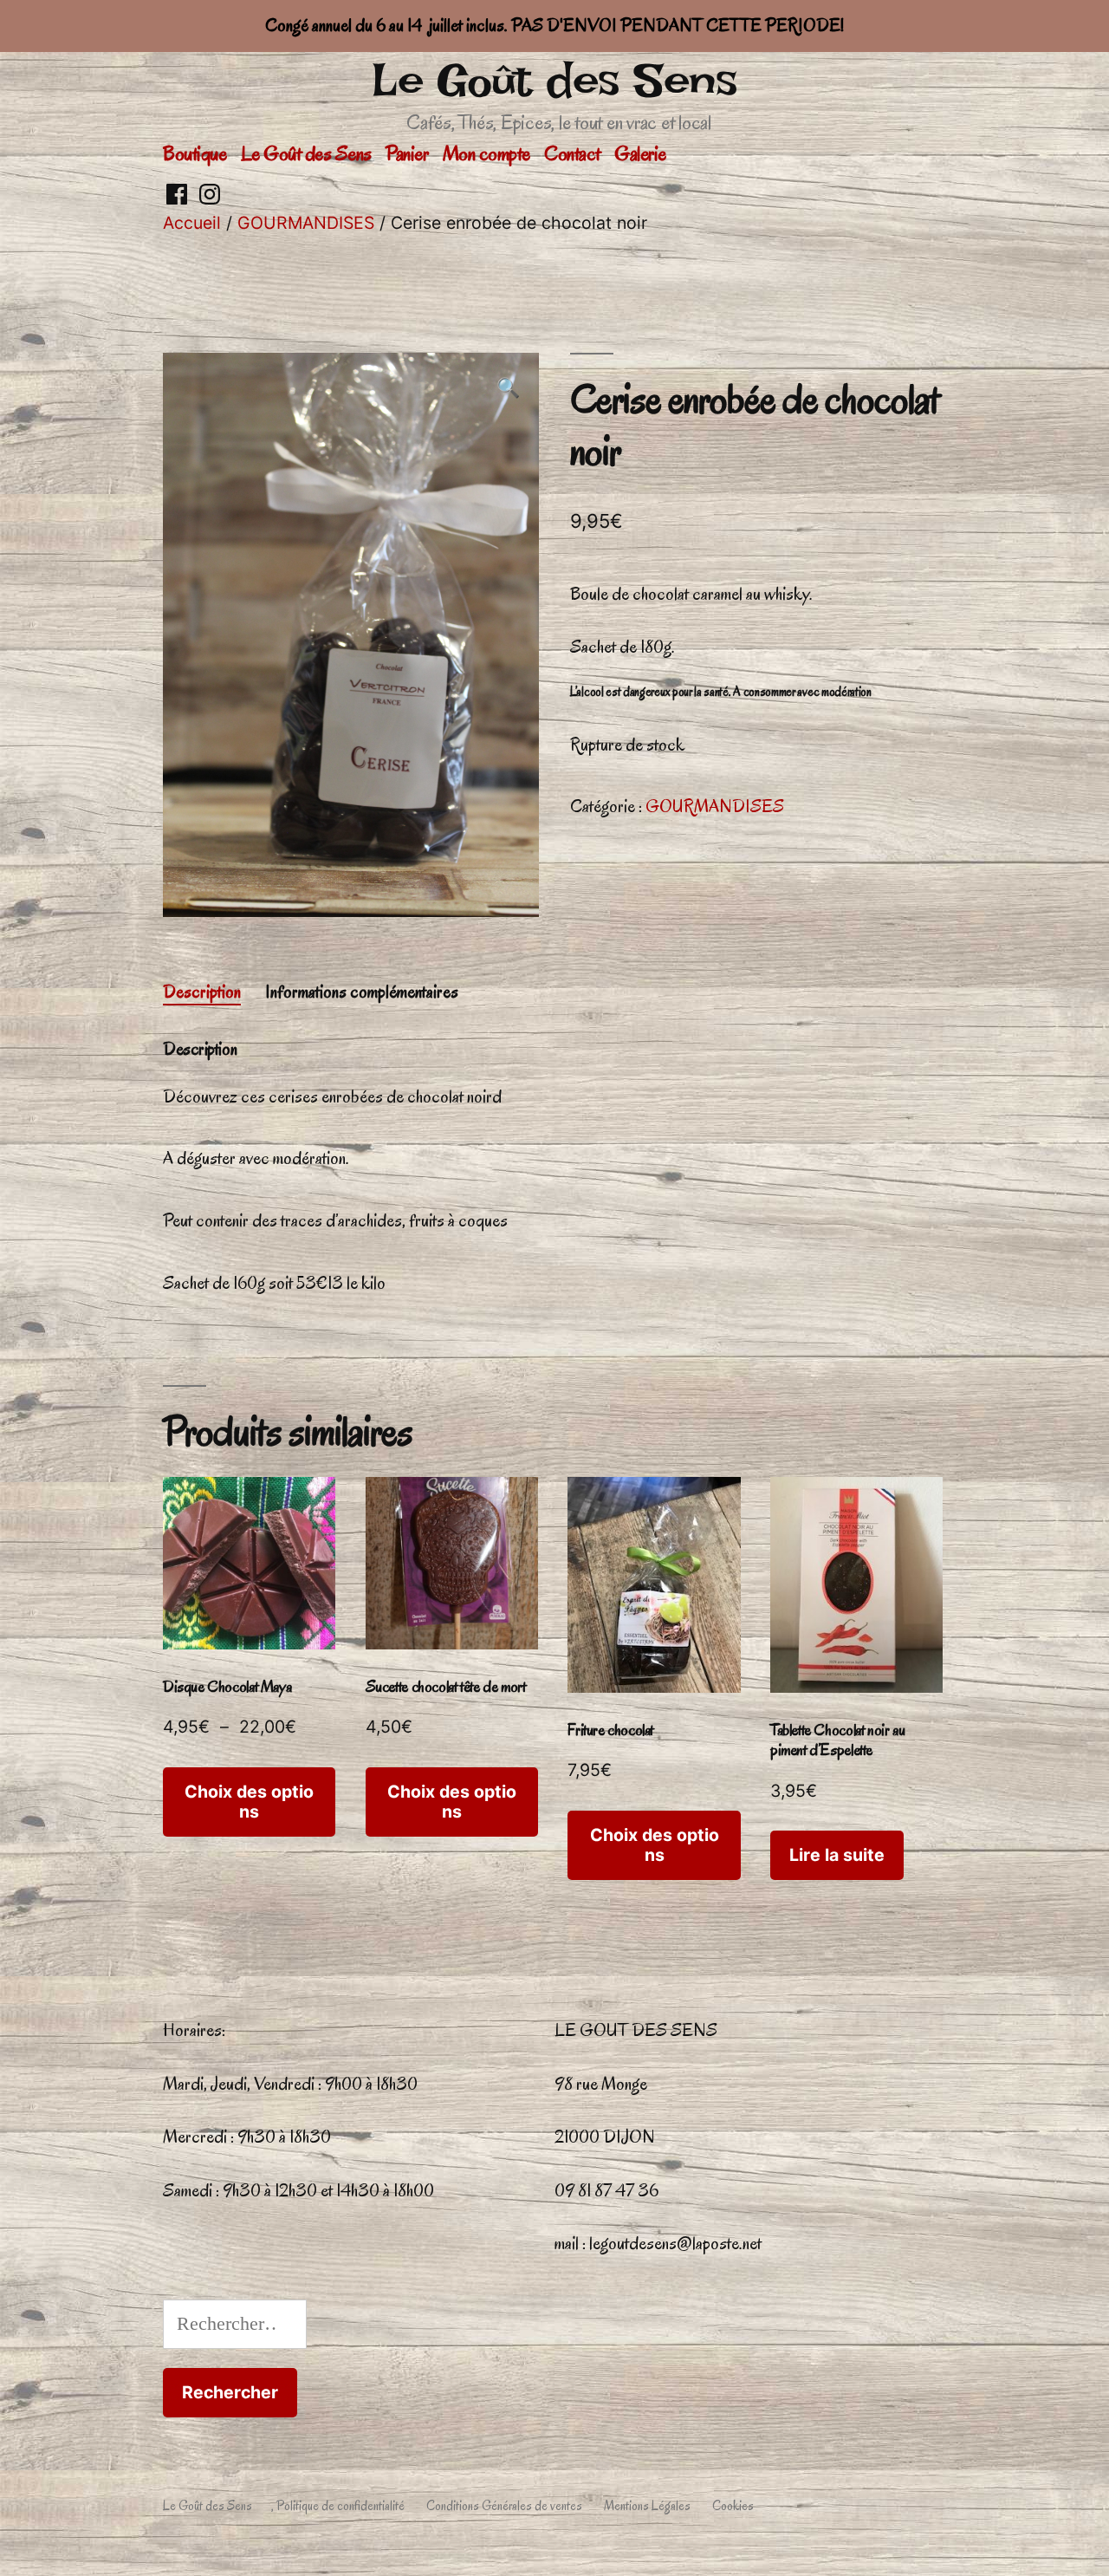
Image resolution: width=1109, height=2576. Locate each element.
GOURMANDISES (306, 223)
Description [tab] (202, 992)
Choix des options (249, 1802)
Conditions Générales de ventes (504, 2506)
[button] (508, 389)
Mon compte (486, 153)
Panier (407, 153)
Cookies (733, 2506)
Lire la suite (837, 1855)
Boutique (195, 153)
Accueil (192, 223)
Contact (572, 153)
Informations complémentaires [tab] (362, 992)
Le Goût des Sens (554, 80)
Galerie (640, 153)
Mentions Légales (647, 2506)
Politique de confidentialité (340, 2506)
